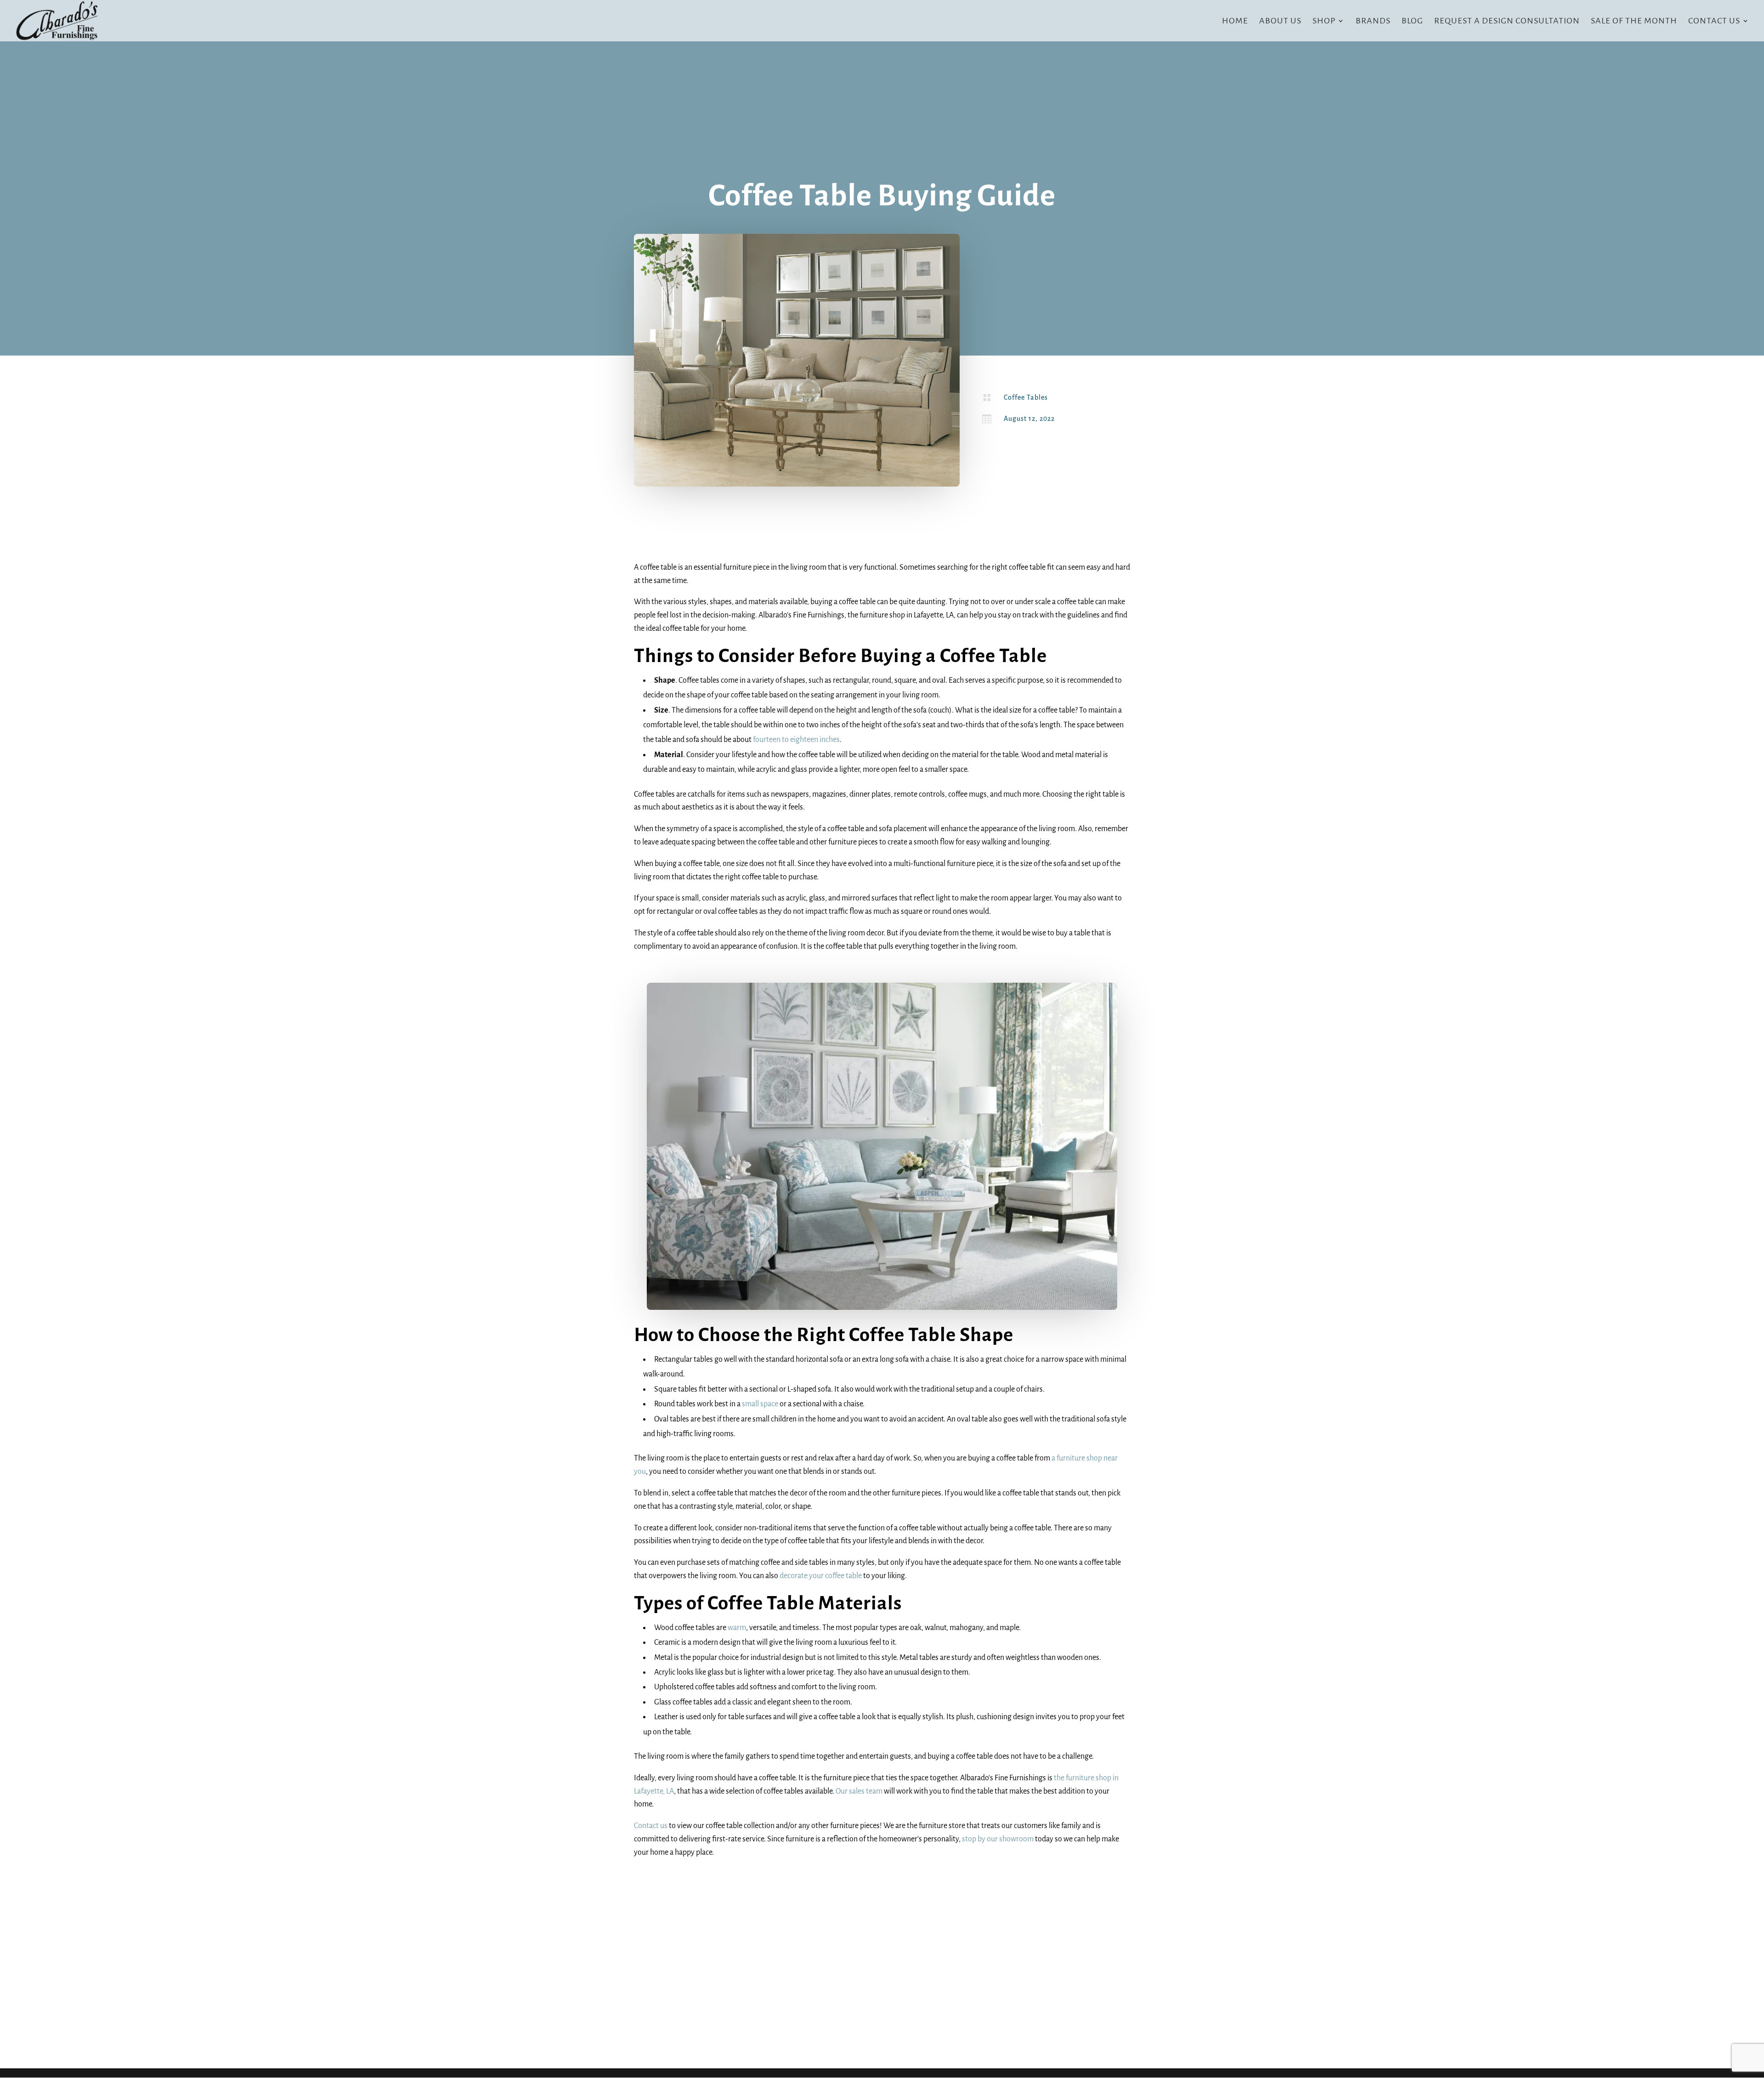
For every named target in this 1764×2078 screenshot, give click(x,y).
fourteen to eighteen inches (796, 740)
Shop (1324, 21)
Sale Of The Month (1634, 21)
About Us (1280, 21)
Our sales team (859, 1791)
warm (737, 1628)
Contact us (651, 1826)
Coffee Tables (1026, 397)
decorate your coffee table (821, 1576)
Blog (1412, 21)
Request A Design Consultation (1507, 21)
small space (760, 1404)
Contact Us (1714, 21)
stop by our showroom (998, 1839)
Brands (1373, 21)
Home (1235, 21)
